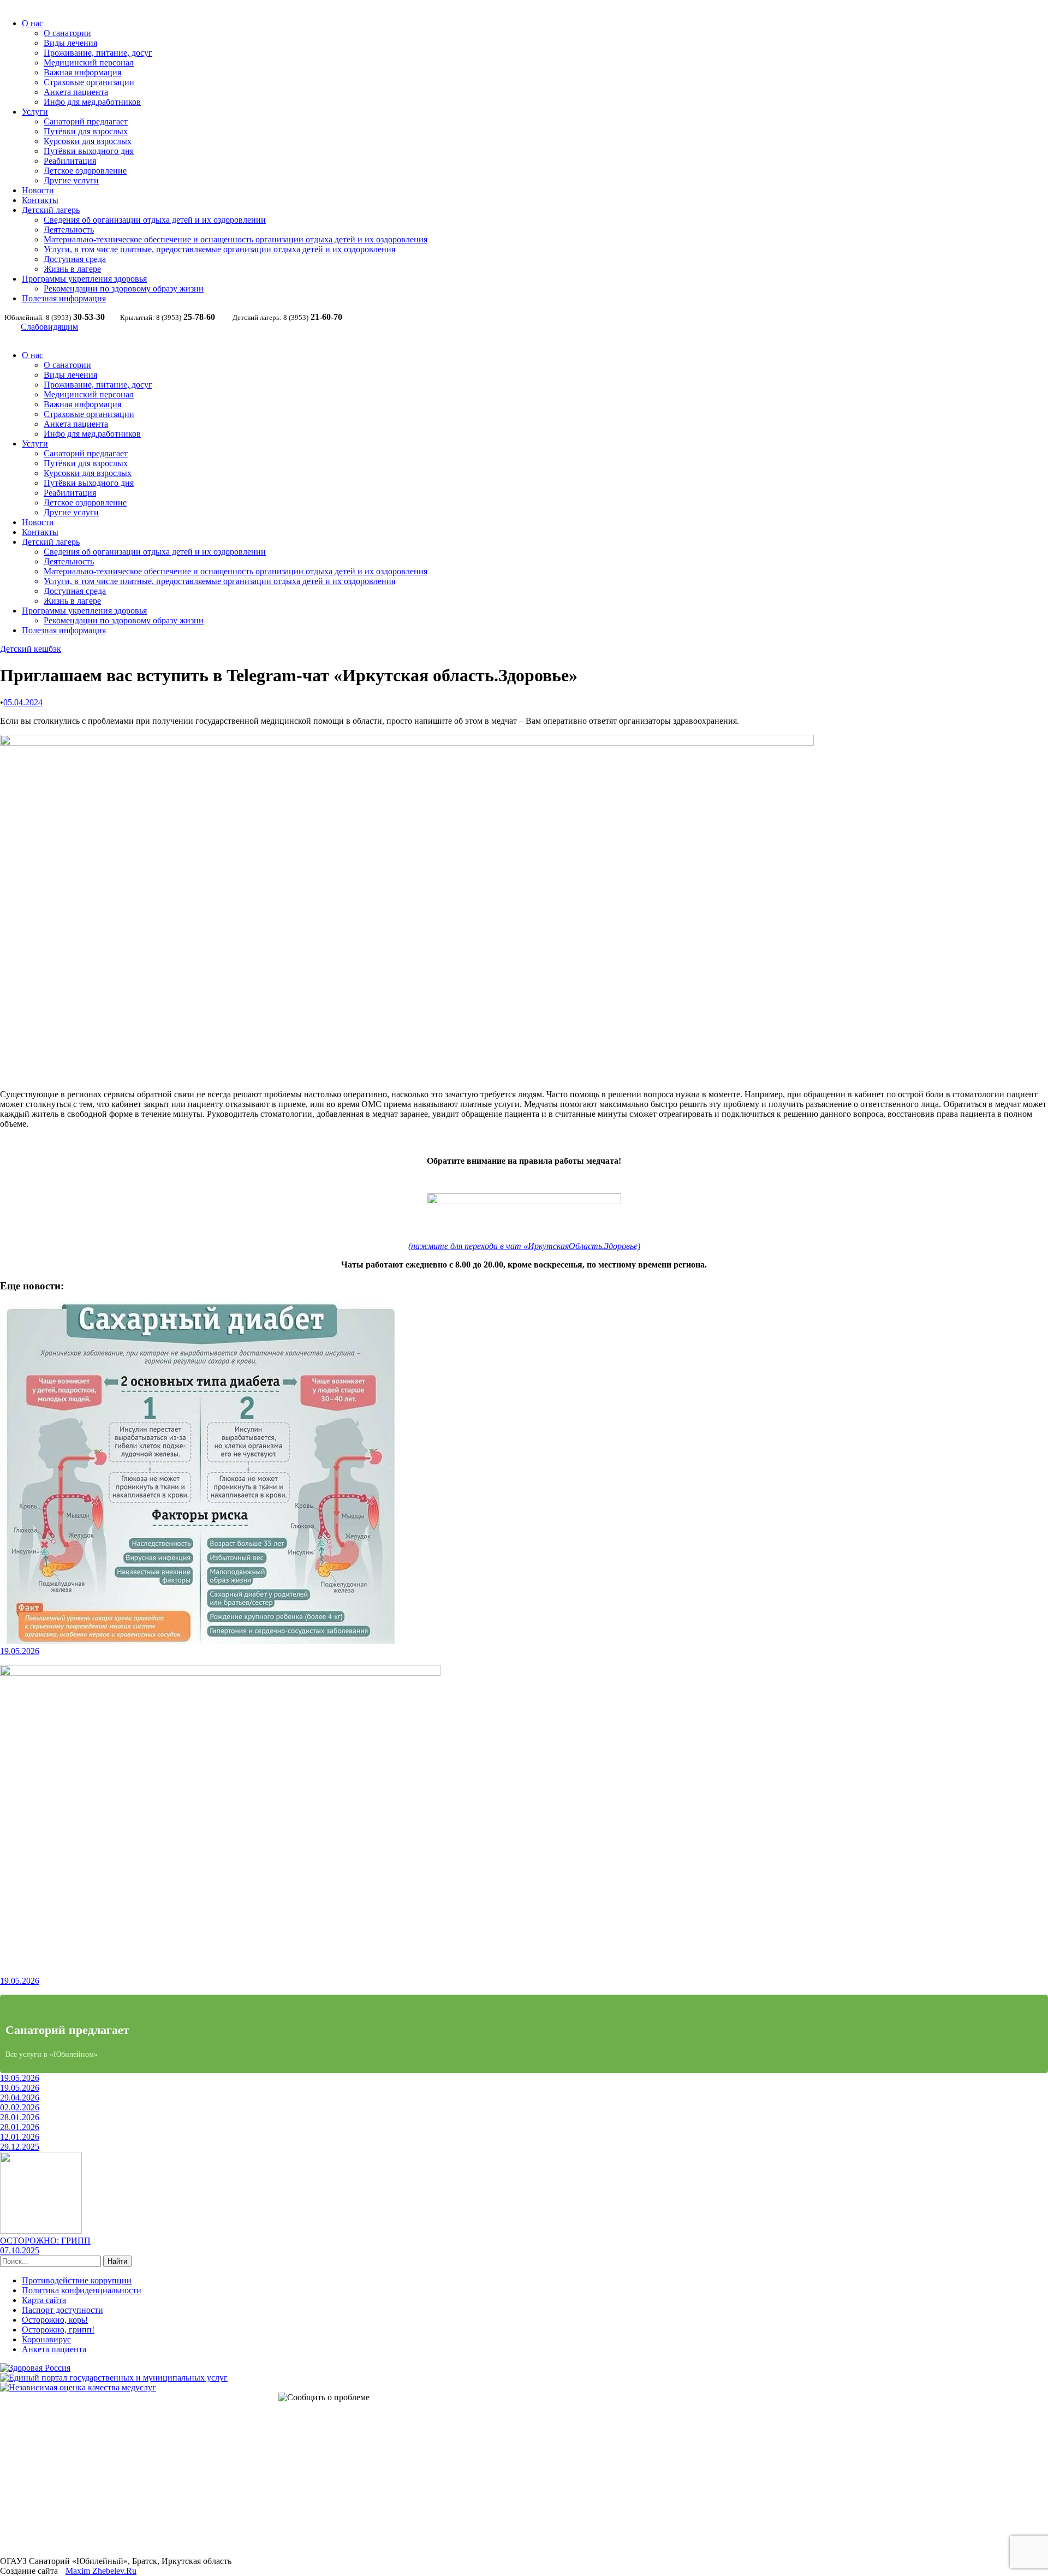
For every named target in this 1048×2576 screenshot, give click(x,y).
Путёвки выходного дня (89, 151)
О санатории (67, 33)
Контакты (40, 200)
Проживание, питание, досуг (98, 53)
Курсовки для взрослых (88, 141)
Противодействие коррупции (77, 2280)
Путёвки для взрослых (86, 131)
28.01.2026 (20, 2117)
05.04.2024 (23, 702)
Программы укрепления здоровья (84, 279)
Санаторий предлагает (86, 121)
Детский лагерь (51, 210)
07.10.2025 (20, 2250)
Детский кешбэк (31, 649)
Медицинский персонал (89, 63)
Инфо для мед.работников (92, 102)
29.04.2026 (20, 2098)
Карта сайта (44, 2300)
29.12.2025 (20, 2147)
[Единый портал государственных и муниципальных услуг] (114, 2378)
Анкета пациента (76, 92)
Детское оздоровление (85, 171)
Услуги (35, 112)
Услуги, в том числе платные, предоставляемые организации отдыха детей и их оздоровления (219, 249)
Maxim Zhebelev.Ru (101, 2571)
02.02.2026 (20, 2107)
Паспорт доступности (62, 2310)
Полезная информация (64, 298)
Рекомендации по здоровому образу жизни (124, 288)
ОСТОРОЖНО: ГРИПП (45, 2241)
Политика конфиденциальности (82, 2290)
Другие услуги (71, 180)
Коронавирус (46, 2339)
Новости (38, 190)
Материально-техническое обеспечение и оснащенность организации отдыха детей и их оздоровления (236, 239)
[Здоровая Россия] (35, 2368)
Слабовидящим (49, 327)
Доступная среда (75, 259)
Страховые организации (89, 82)
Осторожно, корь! (55, 2320)
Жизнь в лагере (72, 269)
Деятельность (69, 230)
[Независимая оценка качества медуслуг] (78, 2387)
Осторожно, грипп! (58, 2330)
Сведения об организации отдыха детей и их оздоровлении (155, 220)
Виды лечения (70, 43)
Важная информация (82, 72)
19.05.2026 (20, 1651)
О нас (32, 23)
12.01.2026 (20, 2137)
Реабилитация (70, 161)
